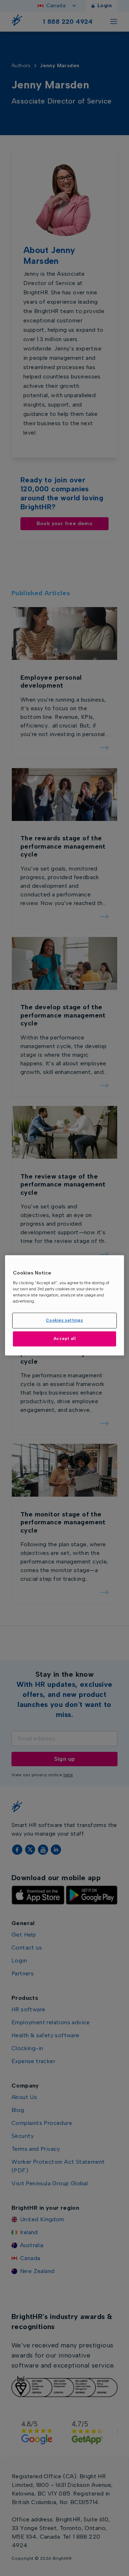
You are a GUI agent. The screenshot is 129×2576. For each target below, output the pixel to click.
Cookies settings (64, 1321)
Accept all (65, 1338)
